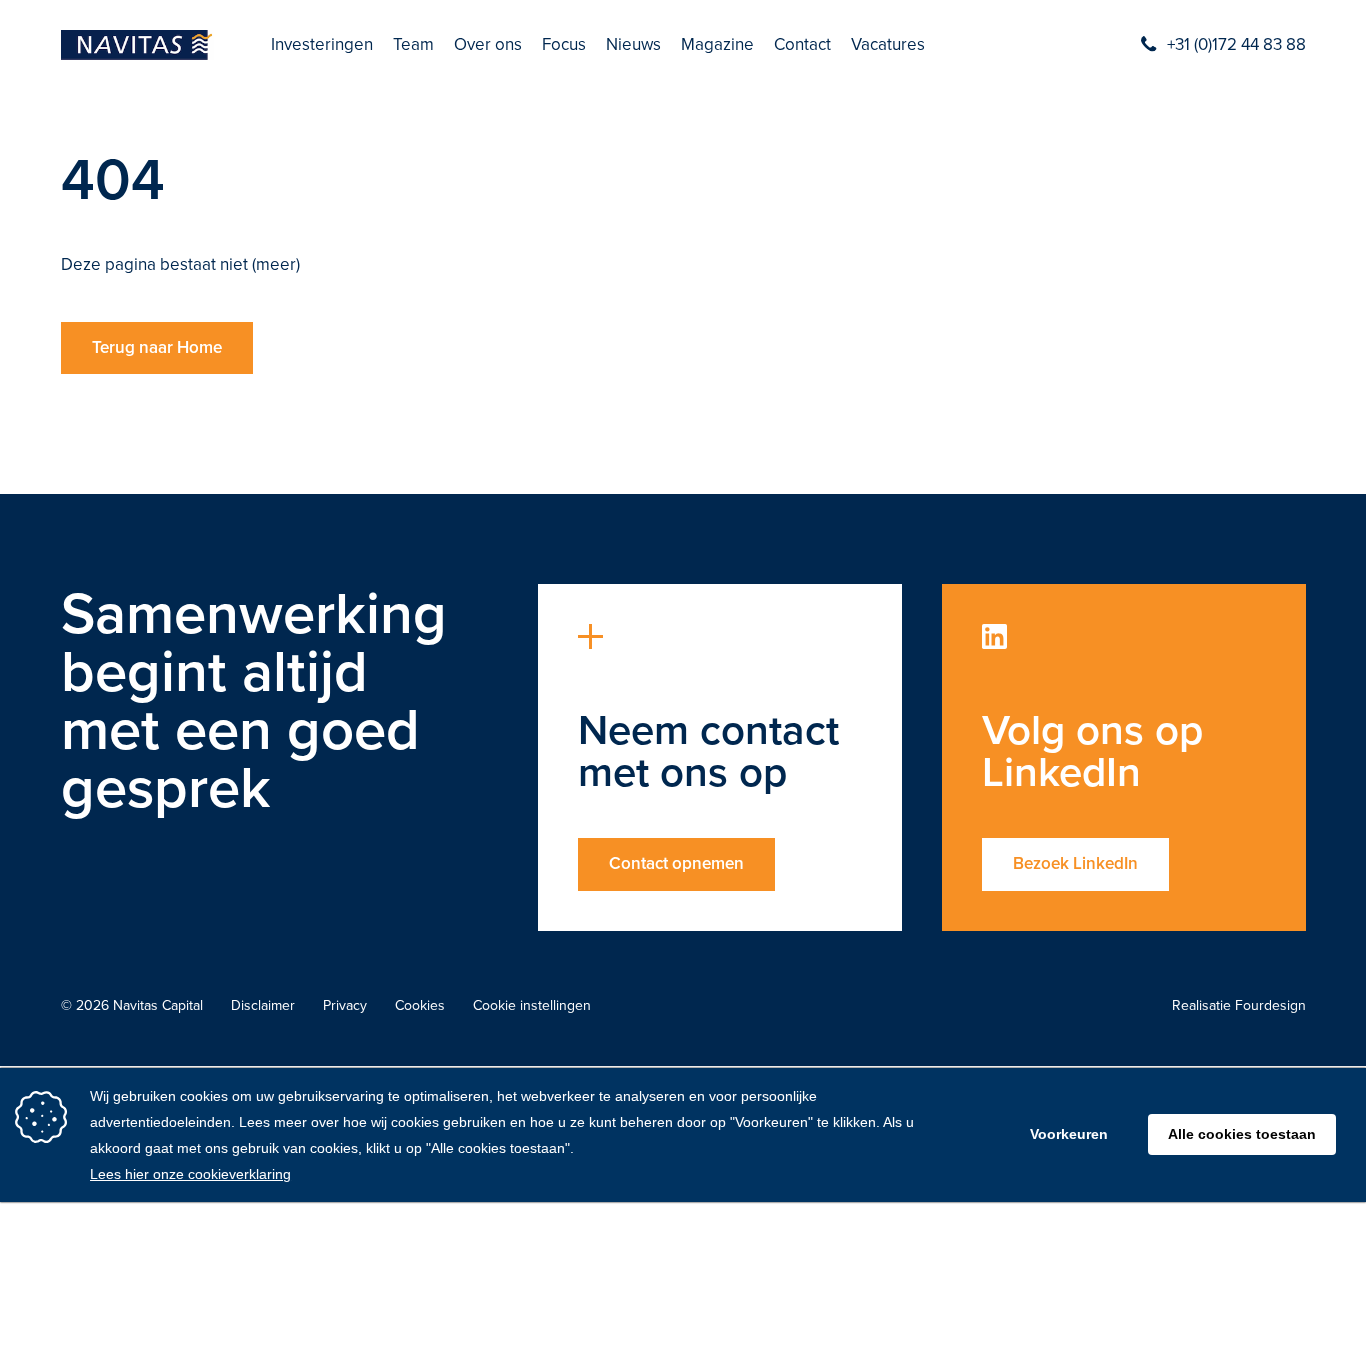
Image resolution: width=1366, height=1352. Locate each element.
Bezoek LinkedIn (1075, 863)
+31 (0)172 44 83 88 (1236, 45)
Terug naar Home (157, 347)
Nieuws (633, 45)
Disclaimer (263, 1006)
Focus (564, 45)
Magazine (717, 45)
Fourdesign (1270, 1005)
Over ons (488, 45)
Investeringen (322, 45)
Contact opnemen (676, 863)
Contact (802, 45)
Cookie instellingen (532, 1006)
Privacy (345, 1006)
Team (413, 45)
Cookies (420, 1006)
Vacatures (888, 45)
